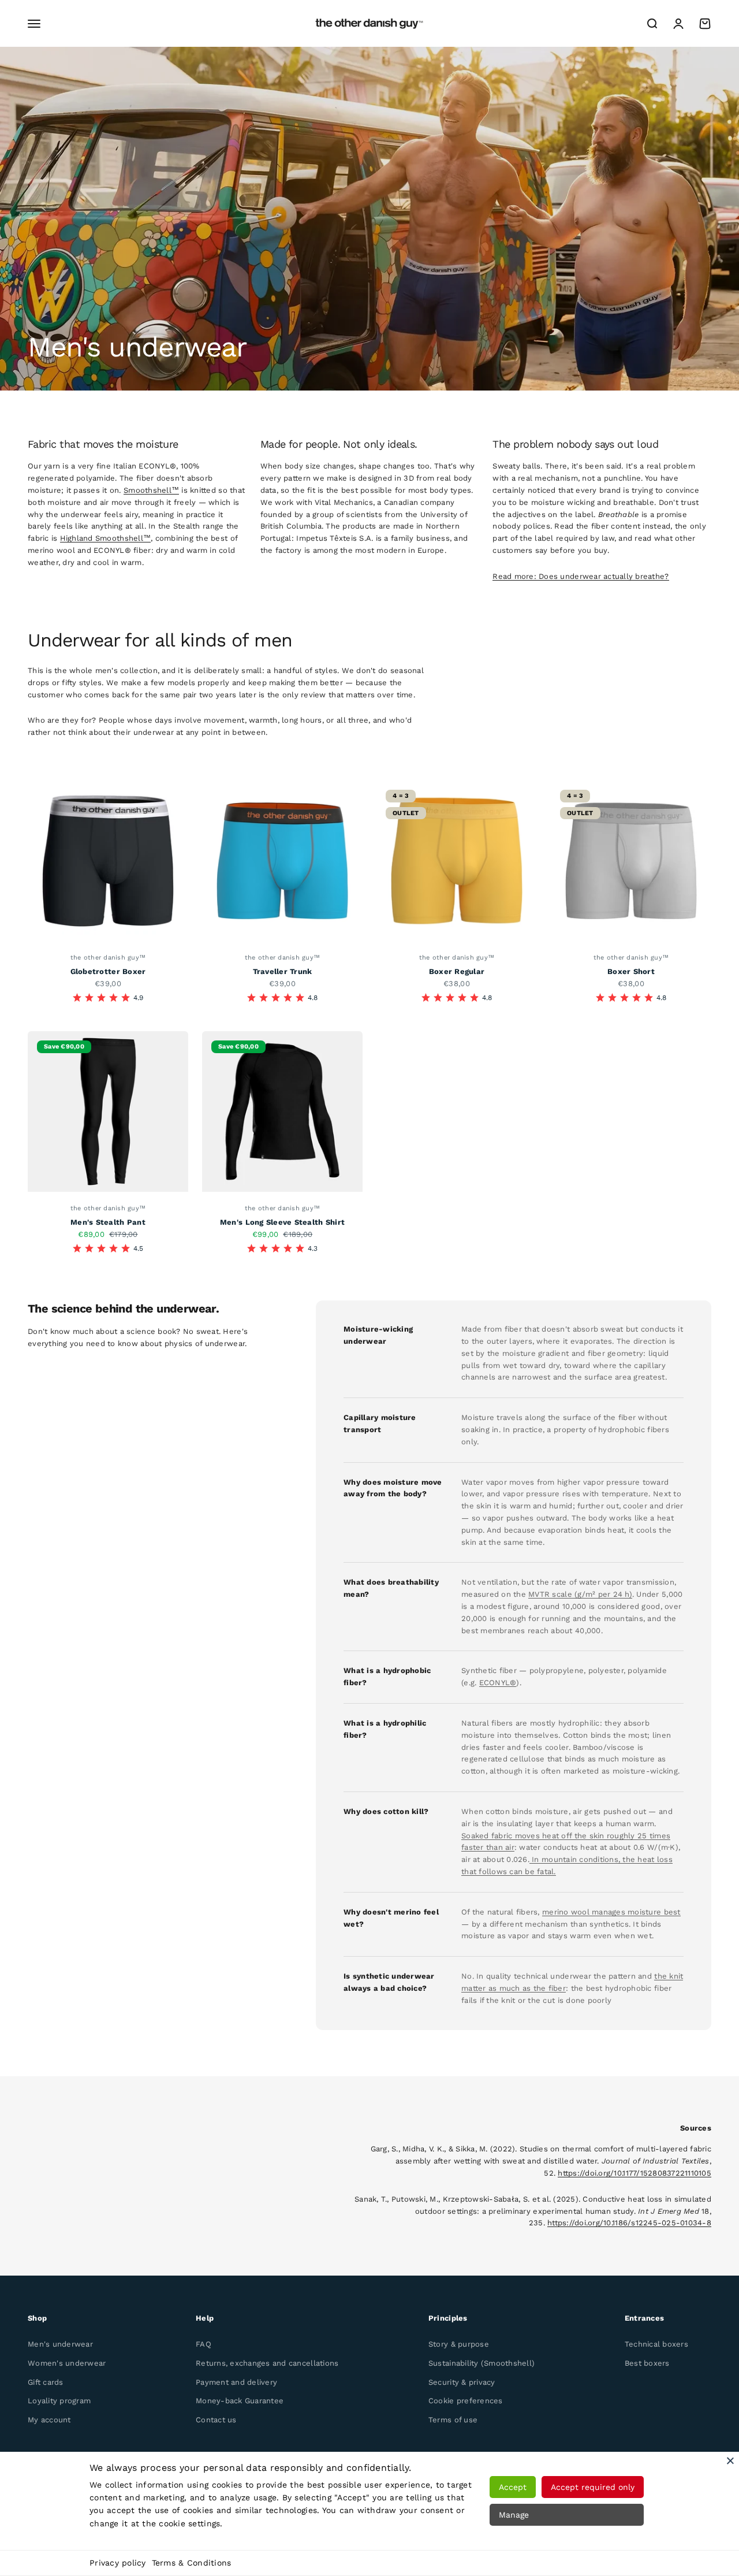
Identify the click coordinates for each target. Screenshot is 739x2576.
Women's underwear (67, 2363)
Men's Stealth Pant (108, 1222)
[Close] (730, 2460)
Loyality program (59, 2401)
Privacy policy (118, 2563)
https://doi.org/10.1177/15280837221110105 (635, 2173)
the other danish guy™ (108, 958)
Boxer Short (631, 971)
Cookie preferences (466, 2401)
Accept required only (593, 2487)
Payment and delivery (236, 2382)
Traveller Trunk (283, 971)
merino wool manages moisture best (611, 1912)
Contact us (216, 2420)
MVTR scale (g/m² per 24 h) (580, 1594)
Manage (514, 2515)
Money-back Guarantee (240, 2401)
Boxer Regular (457, 971)
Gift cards (46, 2382)
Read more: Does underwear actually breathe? (581, 576)
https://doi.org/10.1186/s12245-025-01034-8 (629, 2223)
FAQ (204, 2344)
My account (49, 2420)
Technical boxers (656, 2344)
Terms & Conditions (192, 2563)
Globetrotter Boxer (108, 971)
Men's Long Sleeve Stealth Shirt (282, 1222)
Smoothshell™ (151, 490)
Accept (513, 2487)
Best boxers (647, 2363)
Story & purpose (459, 2344)
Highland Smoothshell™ (105, 538)
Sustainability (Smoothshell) (482, 2363)
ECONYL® (498, 1683)
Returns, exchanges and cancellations (267, 2363)
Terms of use (453, 2420)
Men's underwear (60, 2344)
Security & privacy (462, 2382)
